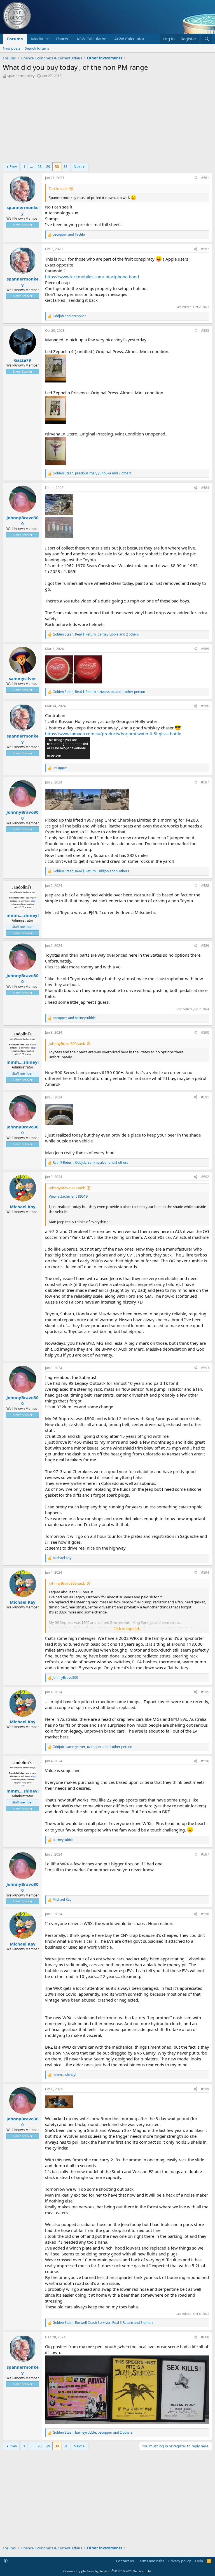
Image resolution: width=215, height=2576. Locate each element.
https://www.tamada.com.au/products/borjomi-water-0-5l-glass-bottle (113, 734)
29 (48, 166)
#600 (205, 2337)
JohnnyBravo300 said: (67, 1044)
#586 (205, 706)
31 (66, 166)
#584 (205, 488)
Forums (15, 39)
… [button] (31, 166)
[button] (48, 39)
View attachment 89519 (68, 1196)
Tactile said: (58, 189)
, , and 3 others (103, 2323)
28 (39, 166)
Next (78, 166)
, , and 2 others (96, 634)
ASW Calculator (91, 39)
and (69, 235)
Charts (62, 39)
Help (199, 2561)
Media (37, 39)
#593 (205, 1368)
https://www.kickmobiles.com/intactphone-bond (92, 277)
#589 (205, 946)
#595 (205, 1692)
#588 (205, 886)
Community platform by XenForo (108, 2571)
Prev (13, 166)
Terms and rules (151, 2561)
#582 (205, 249)
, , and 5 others (91, 871)
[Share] (195, 178)
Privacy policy (180, 2561)
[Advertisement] (107, 120)
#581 (205, 178)
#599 (205, 2089)
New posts (12, 48)
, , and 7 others (92, 473)
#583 (205, 331)
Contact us (125, 2561)
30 (57, 166)
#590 (205, 1032)
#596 (205, 1761)
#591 (205, 1097)
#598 (205, 1914)
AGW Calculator (129, 39)
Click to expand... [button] (127, 1629)
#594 (205, 1572)
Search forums (37, 48)
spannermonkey (21, 76)
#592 (205, 1177)
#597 (205, 1854)
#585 (205, 649)
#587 (205, 782)
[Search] (207, 39)
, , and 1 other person (99, 692)
